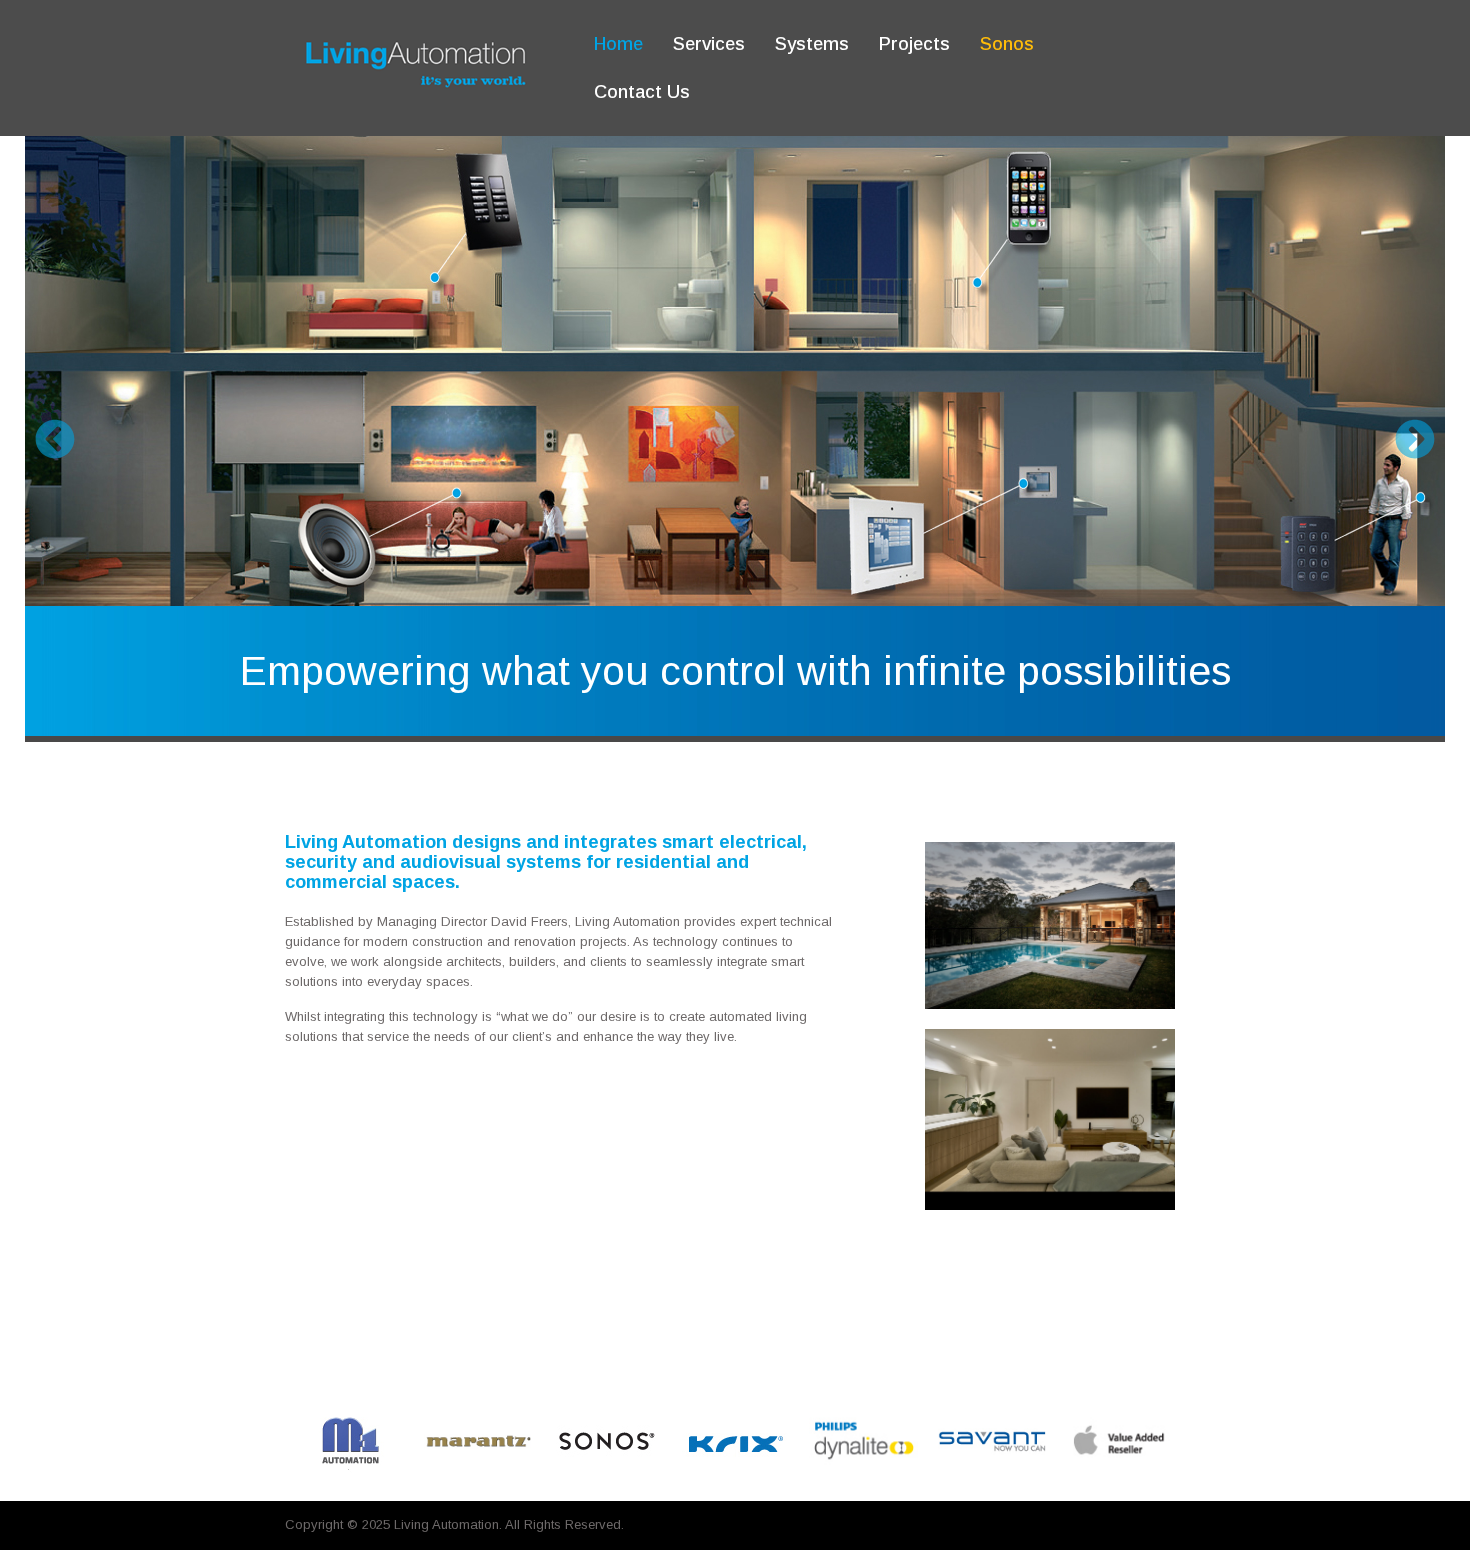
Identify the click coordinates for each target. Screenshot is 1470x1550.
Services (709, 44)
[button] (55, 439)
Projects (914, 44)
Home (618, 44)
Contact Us (642, 92)
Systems (812, 44)
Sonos (1007, 44)
